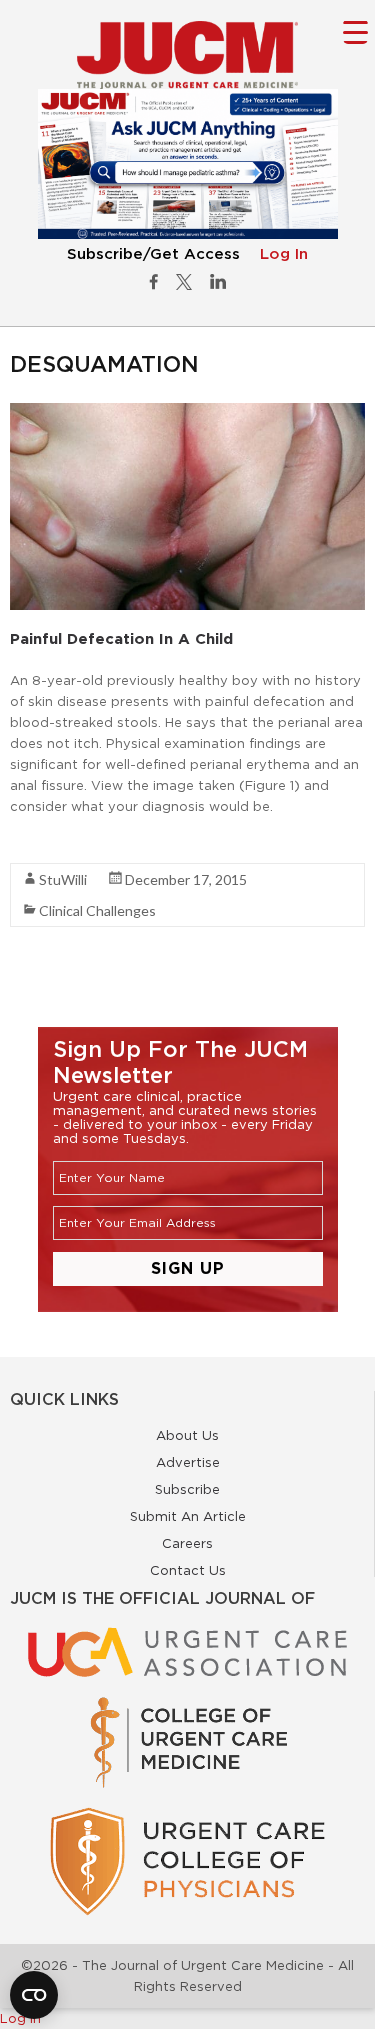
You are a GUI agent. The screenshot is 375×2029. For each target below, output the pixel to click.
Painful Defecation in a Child (121, 638)
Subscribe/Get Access (153, 254)
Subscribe (187, 1489)
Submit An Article (188, 1516)
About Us (187, 1435)
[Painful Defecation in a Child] (187, 413)
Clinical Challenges (97, 910)
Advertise (188, 1462)
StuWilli (63, 879)
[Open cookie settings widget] (34, 1995)
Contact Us (188, 1570)
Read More (45, 842)
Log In (284, 254)
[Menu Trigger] (355, 31)
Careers (187, 1543)
